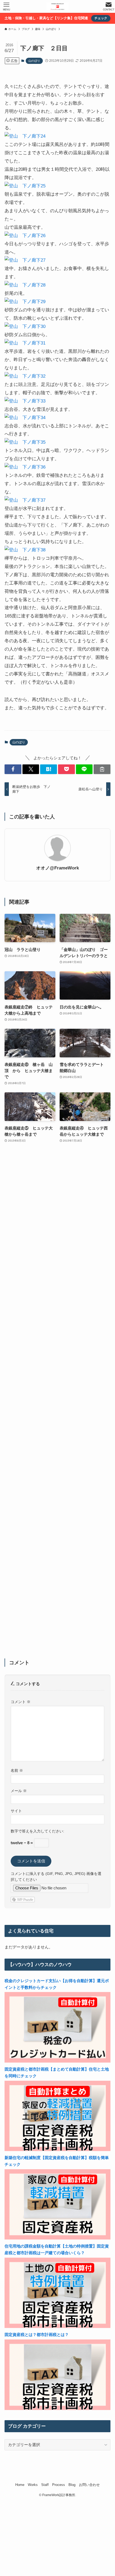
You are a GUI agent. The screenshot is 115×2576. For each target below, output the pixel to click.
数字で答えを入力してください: (37, 1831)
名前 (17, 1770)
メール (19, 1791)
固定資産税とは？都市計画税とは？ (37, 2335)
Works (33, 2485)
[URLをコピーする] (102, 769)
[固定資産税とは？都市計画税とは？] (57, 2409)
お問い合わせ (89, 2485)
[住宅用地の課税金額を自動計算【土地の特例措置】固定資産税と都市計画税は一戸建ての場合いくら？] (57, 2326)
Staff (45, 2485)
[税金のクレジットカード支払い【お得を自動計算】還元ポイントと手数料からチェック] (57, 2061)
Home (20, 2485)
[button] (13, 769)
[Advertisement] (57, 1404)
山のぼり (34, 61)
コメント (21, 1702)
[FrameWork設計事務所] (57, 6)
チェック (101, 18)
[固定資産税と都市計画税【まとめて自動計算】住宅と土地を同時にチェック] (57, 2150)
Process (59, 2485)
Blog (72, 2485)
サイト (16, 1811)
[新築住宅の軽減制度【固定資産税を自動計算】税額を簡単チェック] (57, 2238)
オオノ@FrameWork (57, 868)
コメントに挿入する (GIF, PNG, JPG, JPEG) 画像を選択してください (56, 1877)
